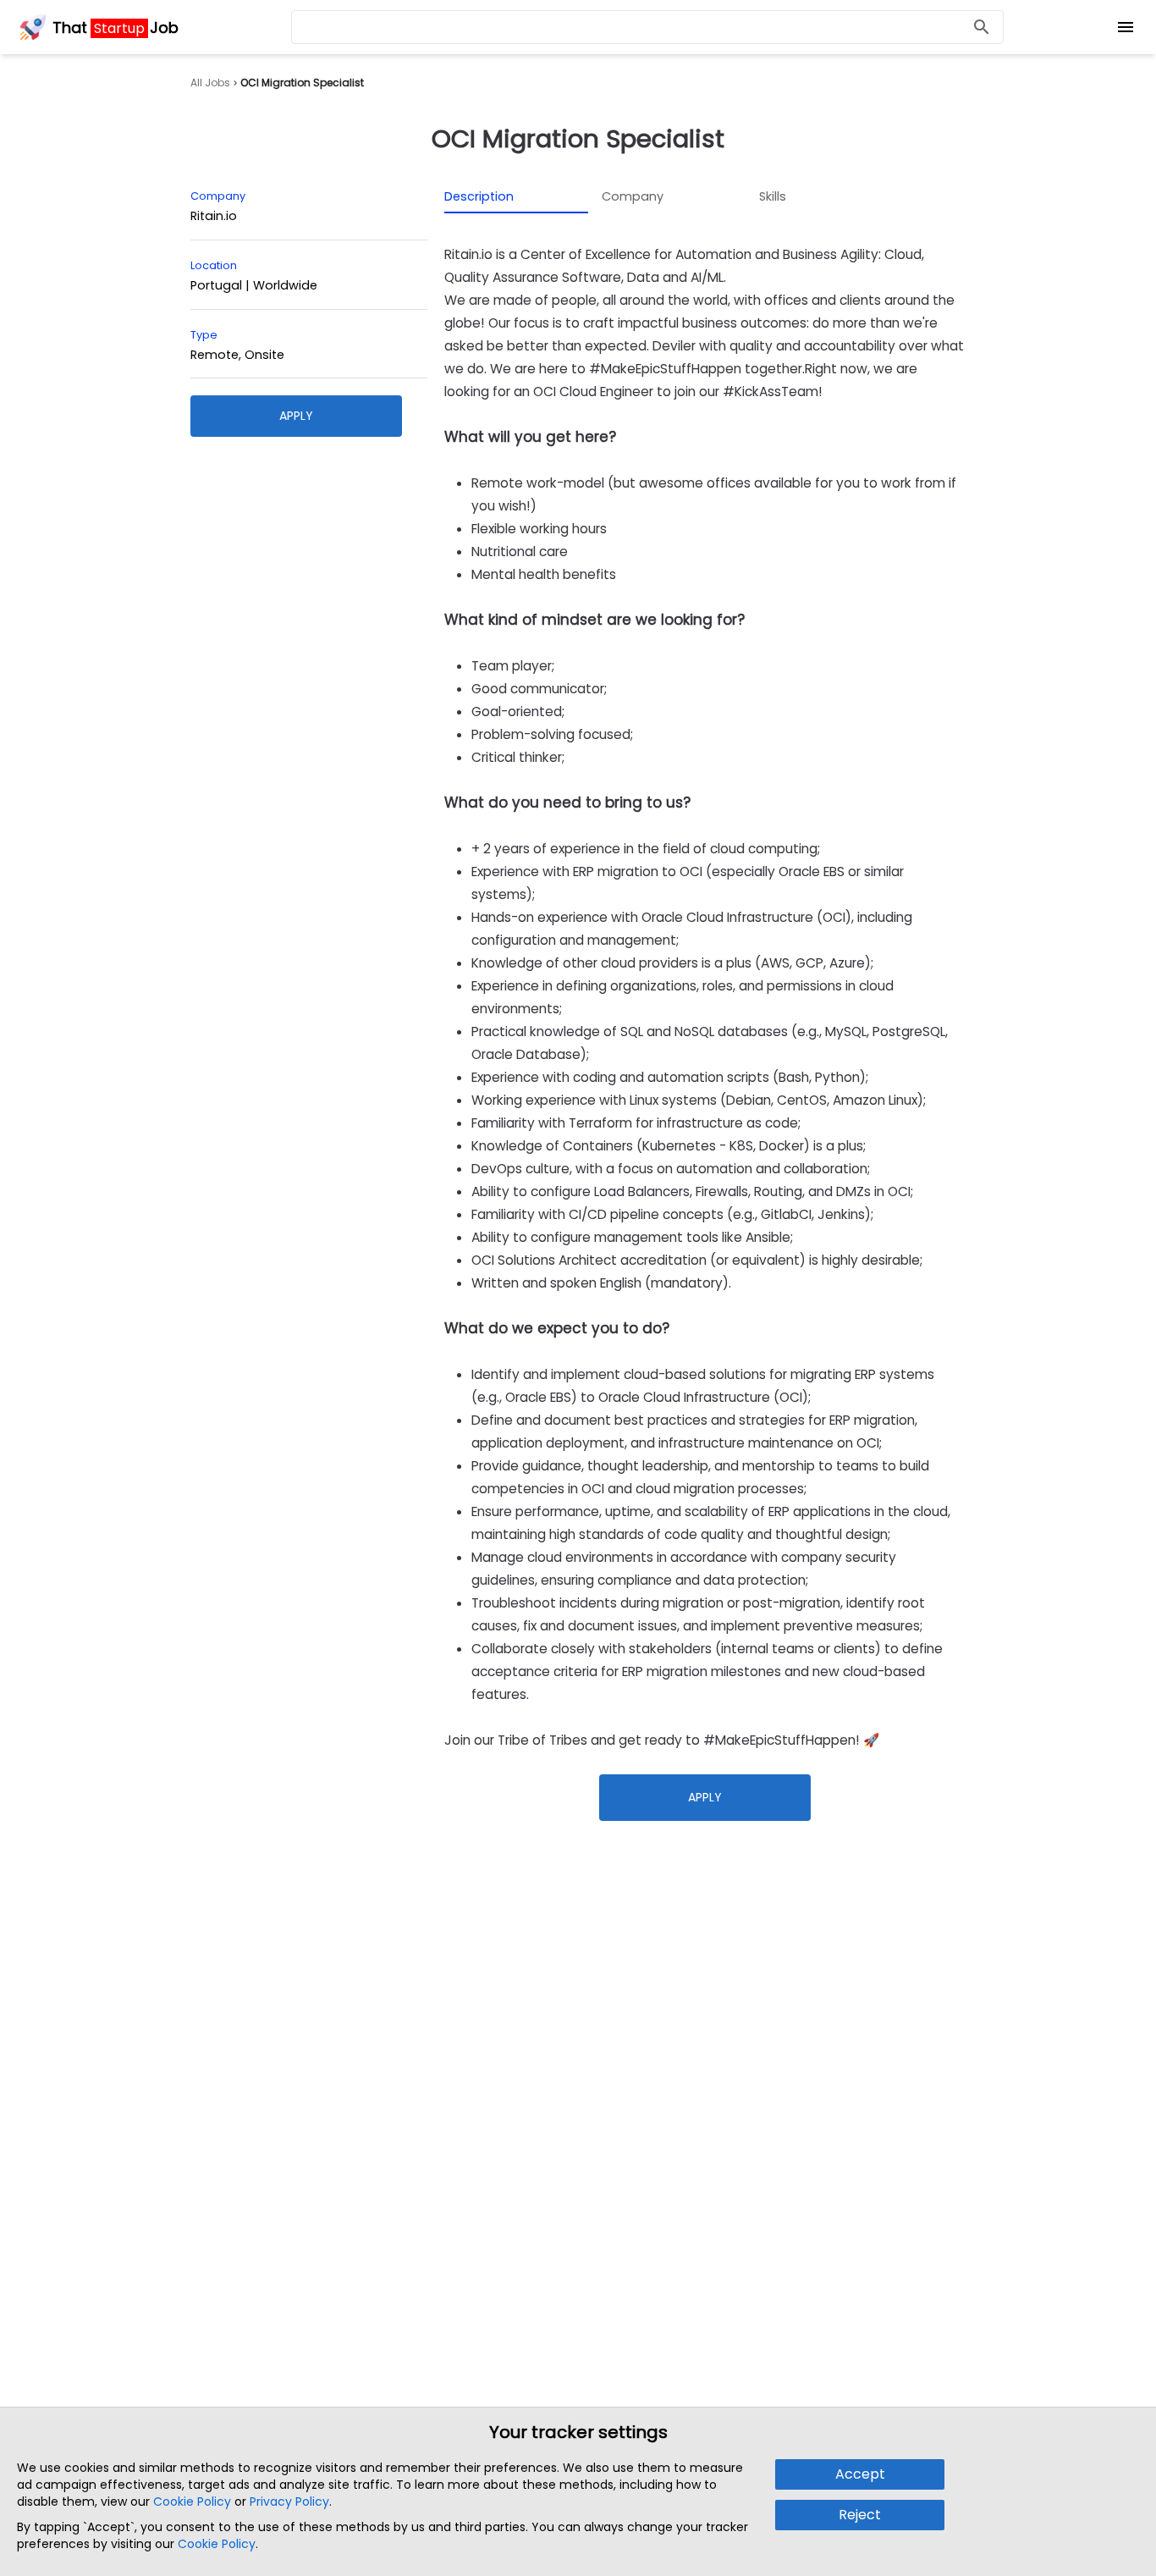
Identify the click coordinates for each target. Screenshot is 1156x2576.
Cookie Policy (192, 2502)
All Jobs (210, 83)
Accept (860, 2474)
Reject (860, 2515)
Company (633, 196)
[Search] (982, 28)
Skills (773, 196)
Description (479, 196)
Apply (296, 416)
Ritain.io (214, 216)
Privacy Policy (289, 2502)
